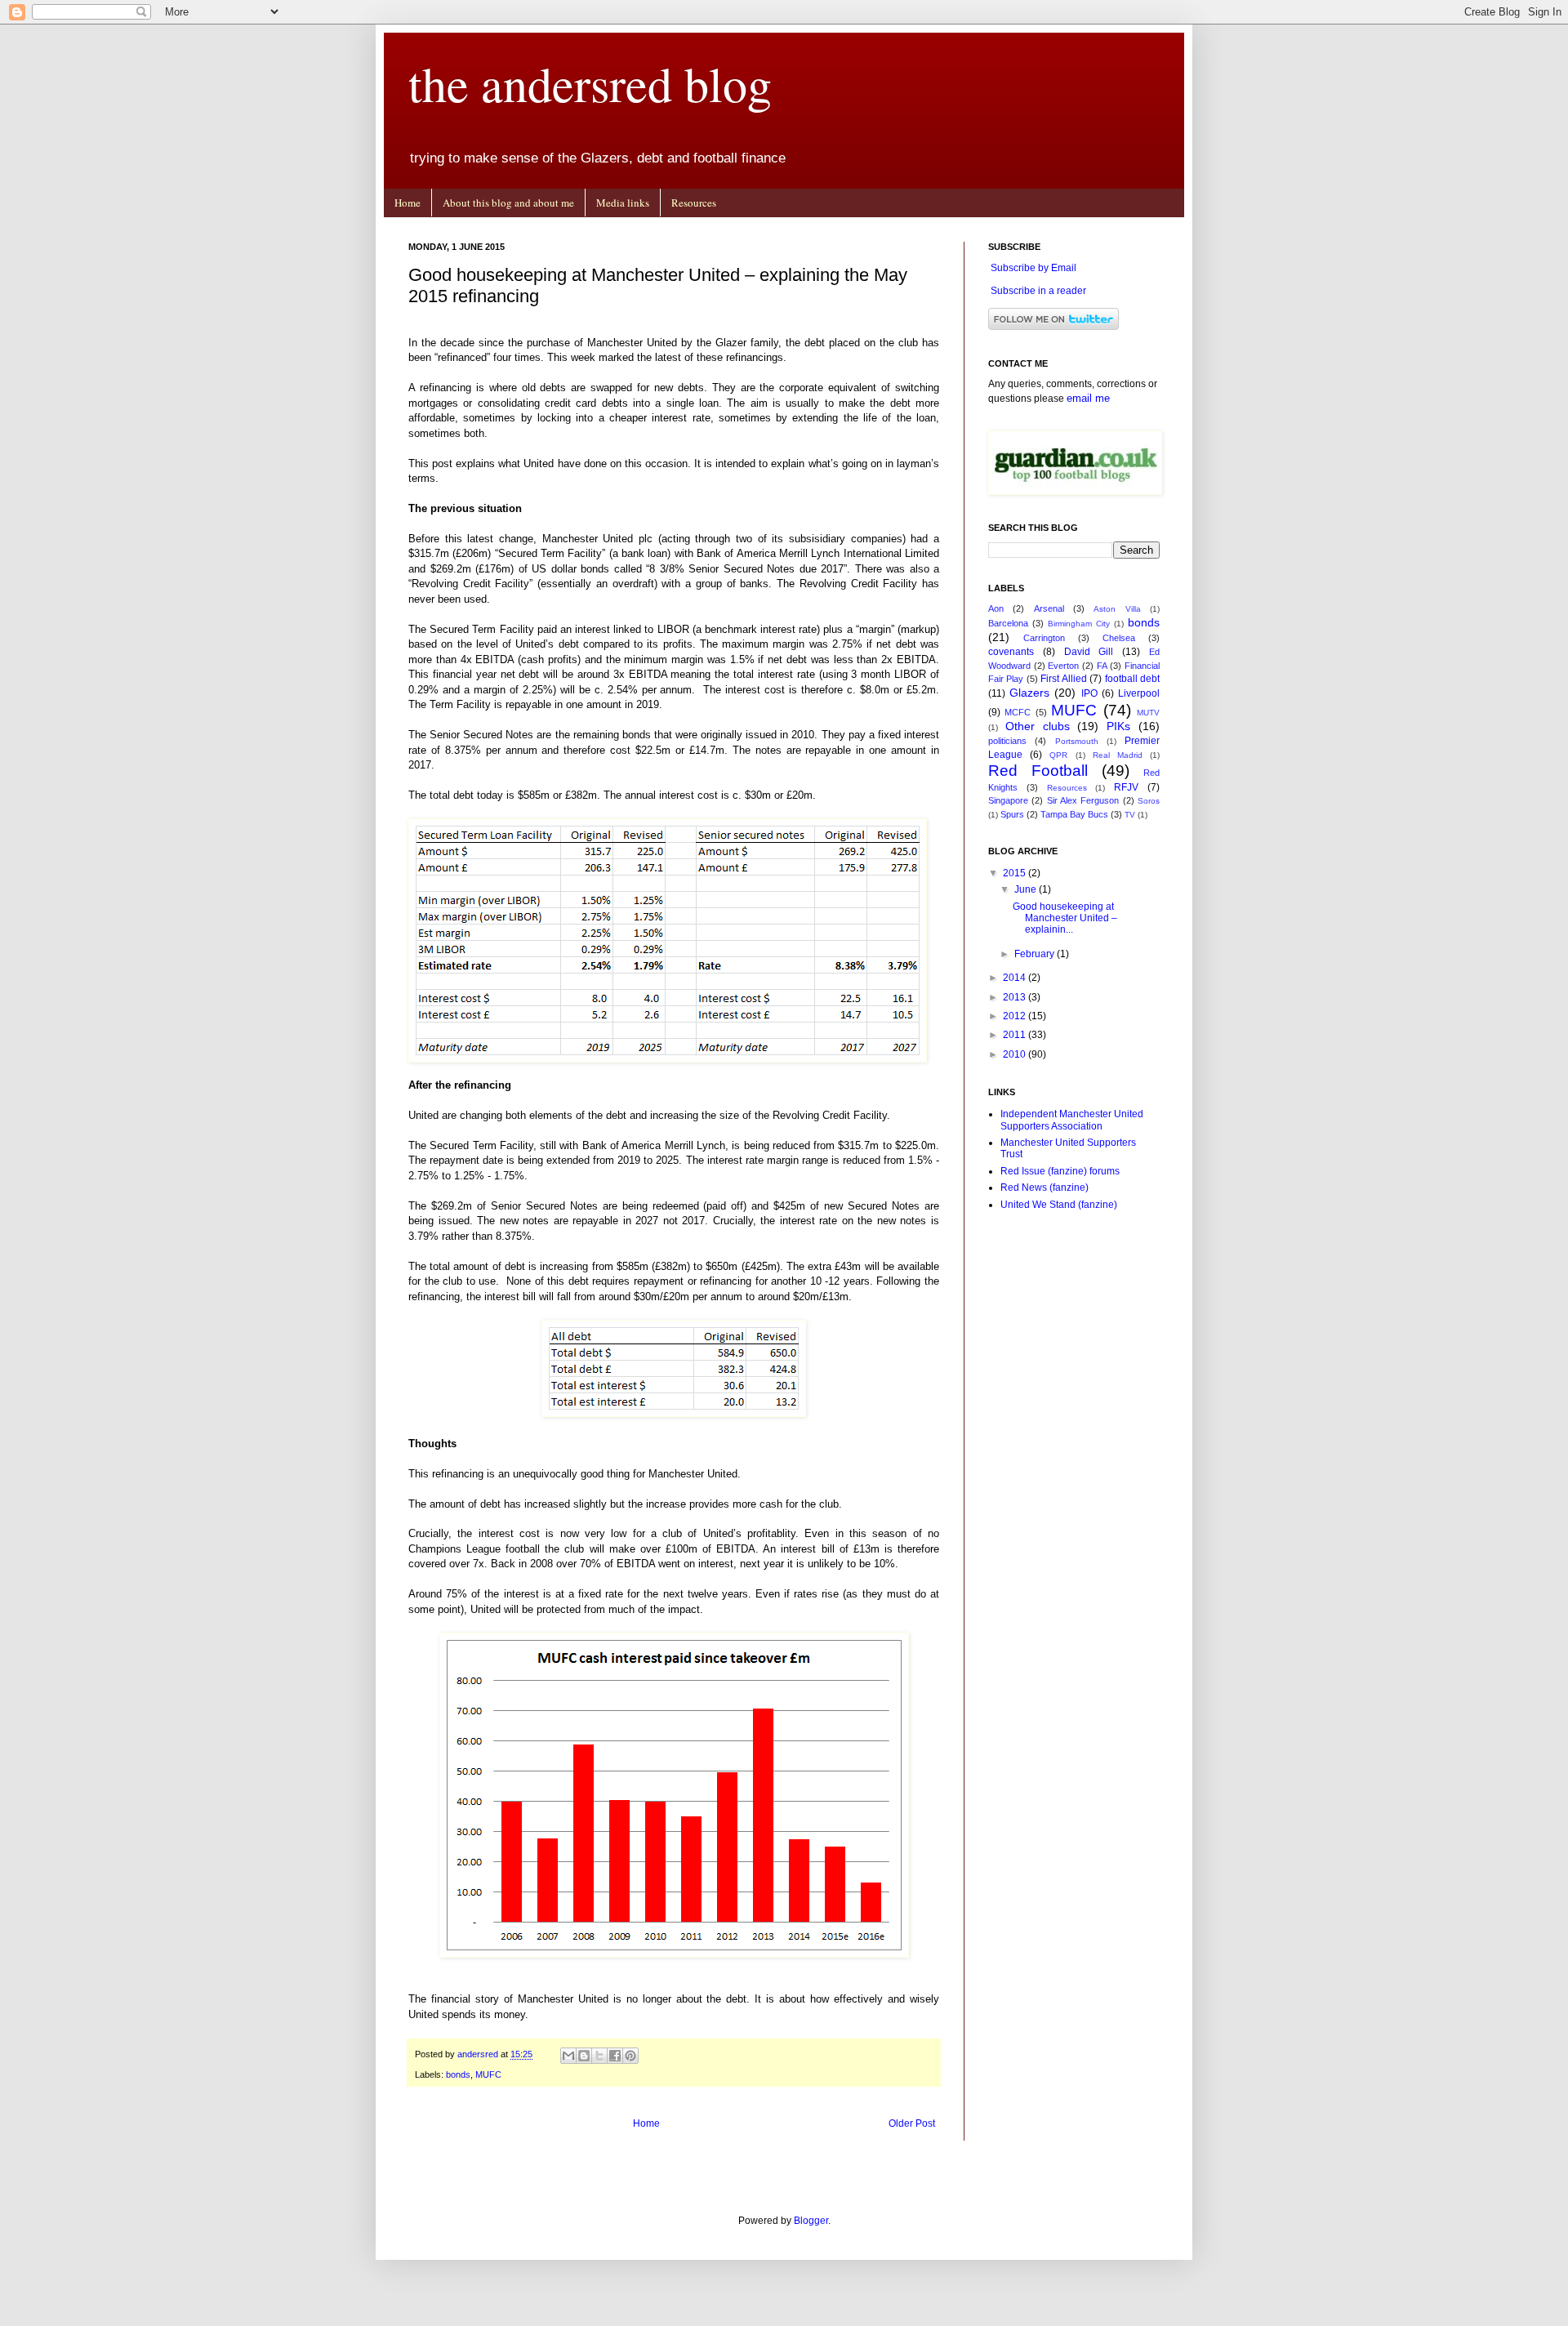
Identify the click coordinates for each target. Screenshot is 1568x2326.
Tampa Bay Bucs (1074, 814)
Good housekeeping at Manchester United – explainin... (1065, 918)
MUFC (488, 2074)
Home (408, 203)
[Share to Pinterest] (630, 2056)
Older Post (912, 2123)
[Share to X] (599, 2056)
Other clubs (1038, 726)
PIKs (1118, 726)
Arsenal (1049, 608)
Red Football (1038, 771)
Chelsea (1119, 638)
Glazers (1029, 693)
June (1027, 889)
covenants (1011, 652)
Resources (694, 203)
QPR (1058, 755)
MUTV (1148, 713)
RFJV (1126, 787)
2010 (1016, 1054)
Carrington (1044, 638)
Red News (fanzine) (1045, 1188)
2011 (1016, 1035)
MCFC (1018, 712)
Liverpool (1139, 693)
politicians (1007, 741)
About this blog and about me (508, 203)
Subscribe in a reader (1038, 291)
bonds (458, 2074)
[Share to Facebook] (615, 2056)
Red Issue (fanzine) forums (1060, 1171)
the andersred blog (590, 83)
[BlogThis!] (584, 2056)
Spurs (1012, 814)
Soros (1149, 801)
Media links (623, 203)
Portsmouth (1077, 741)
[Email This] (568, 2056)
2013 (1016, 997)
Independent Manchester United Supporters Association (1072, 1120)
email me (1088, 398)
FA (1102, 666)
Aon (996, 608)
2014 (1016, 978)
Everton (1063, 666)
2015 (1016, 873)
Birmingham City (1079, 624)
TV (1130, 815)
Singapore (1008, 800)
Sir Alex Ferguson (1083, 800)
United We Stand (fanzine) (1059, 1205)
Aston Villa (1117, 609)
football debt (1132, 679)
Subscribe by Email (1033, 268)
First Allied (1063, 679)
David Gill (1089, 652)
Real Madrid (1118, 755)
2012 (1016, 1016)
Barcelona (1008, 623)
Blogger (811, 2221)
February (1036, 954)
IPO (1089, 693)
